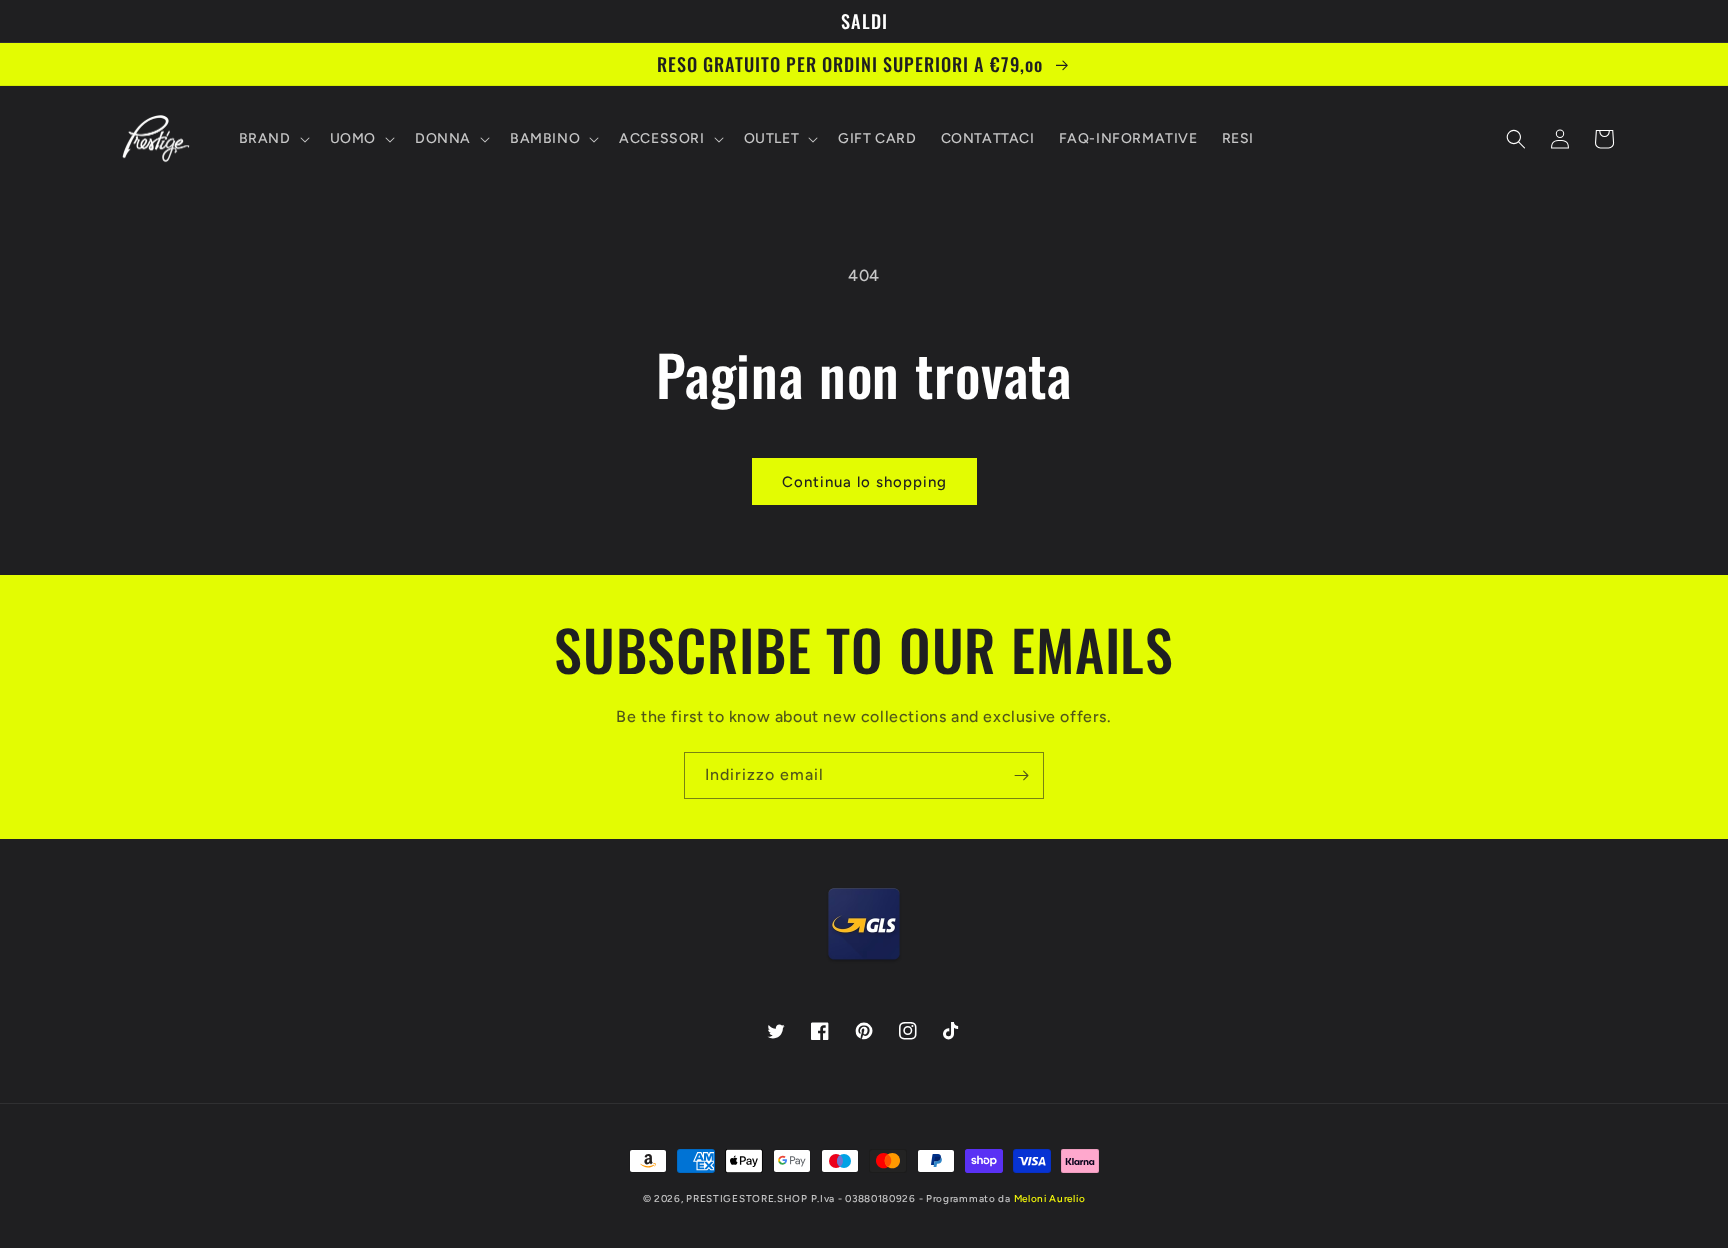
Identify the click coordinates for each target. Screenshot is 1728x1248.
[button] (272, 139)
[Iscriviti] (1021, 775)
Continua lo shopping (864, 482)
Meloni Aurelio (1050, 1198)
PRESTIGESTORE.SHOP (747, 1198)
